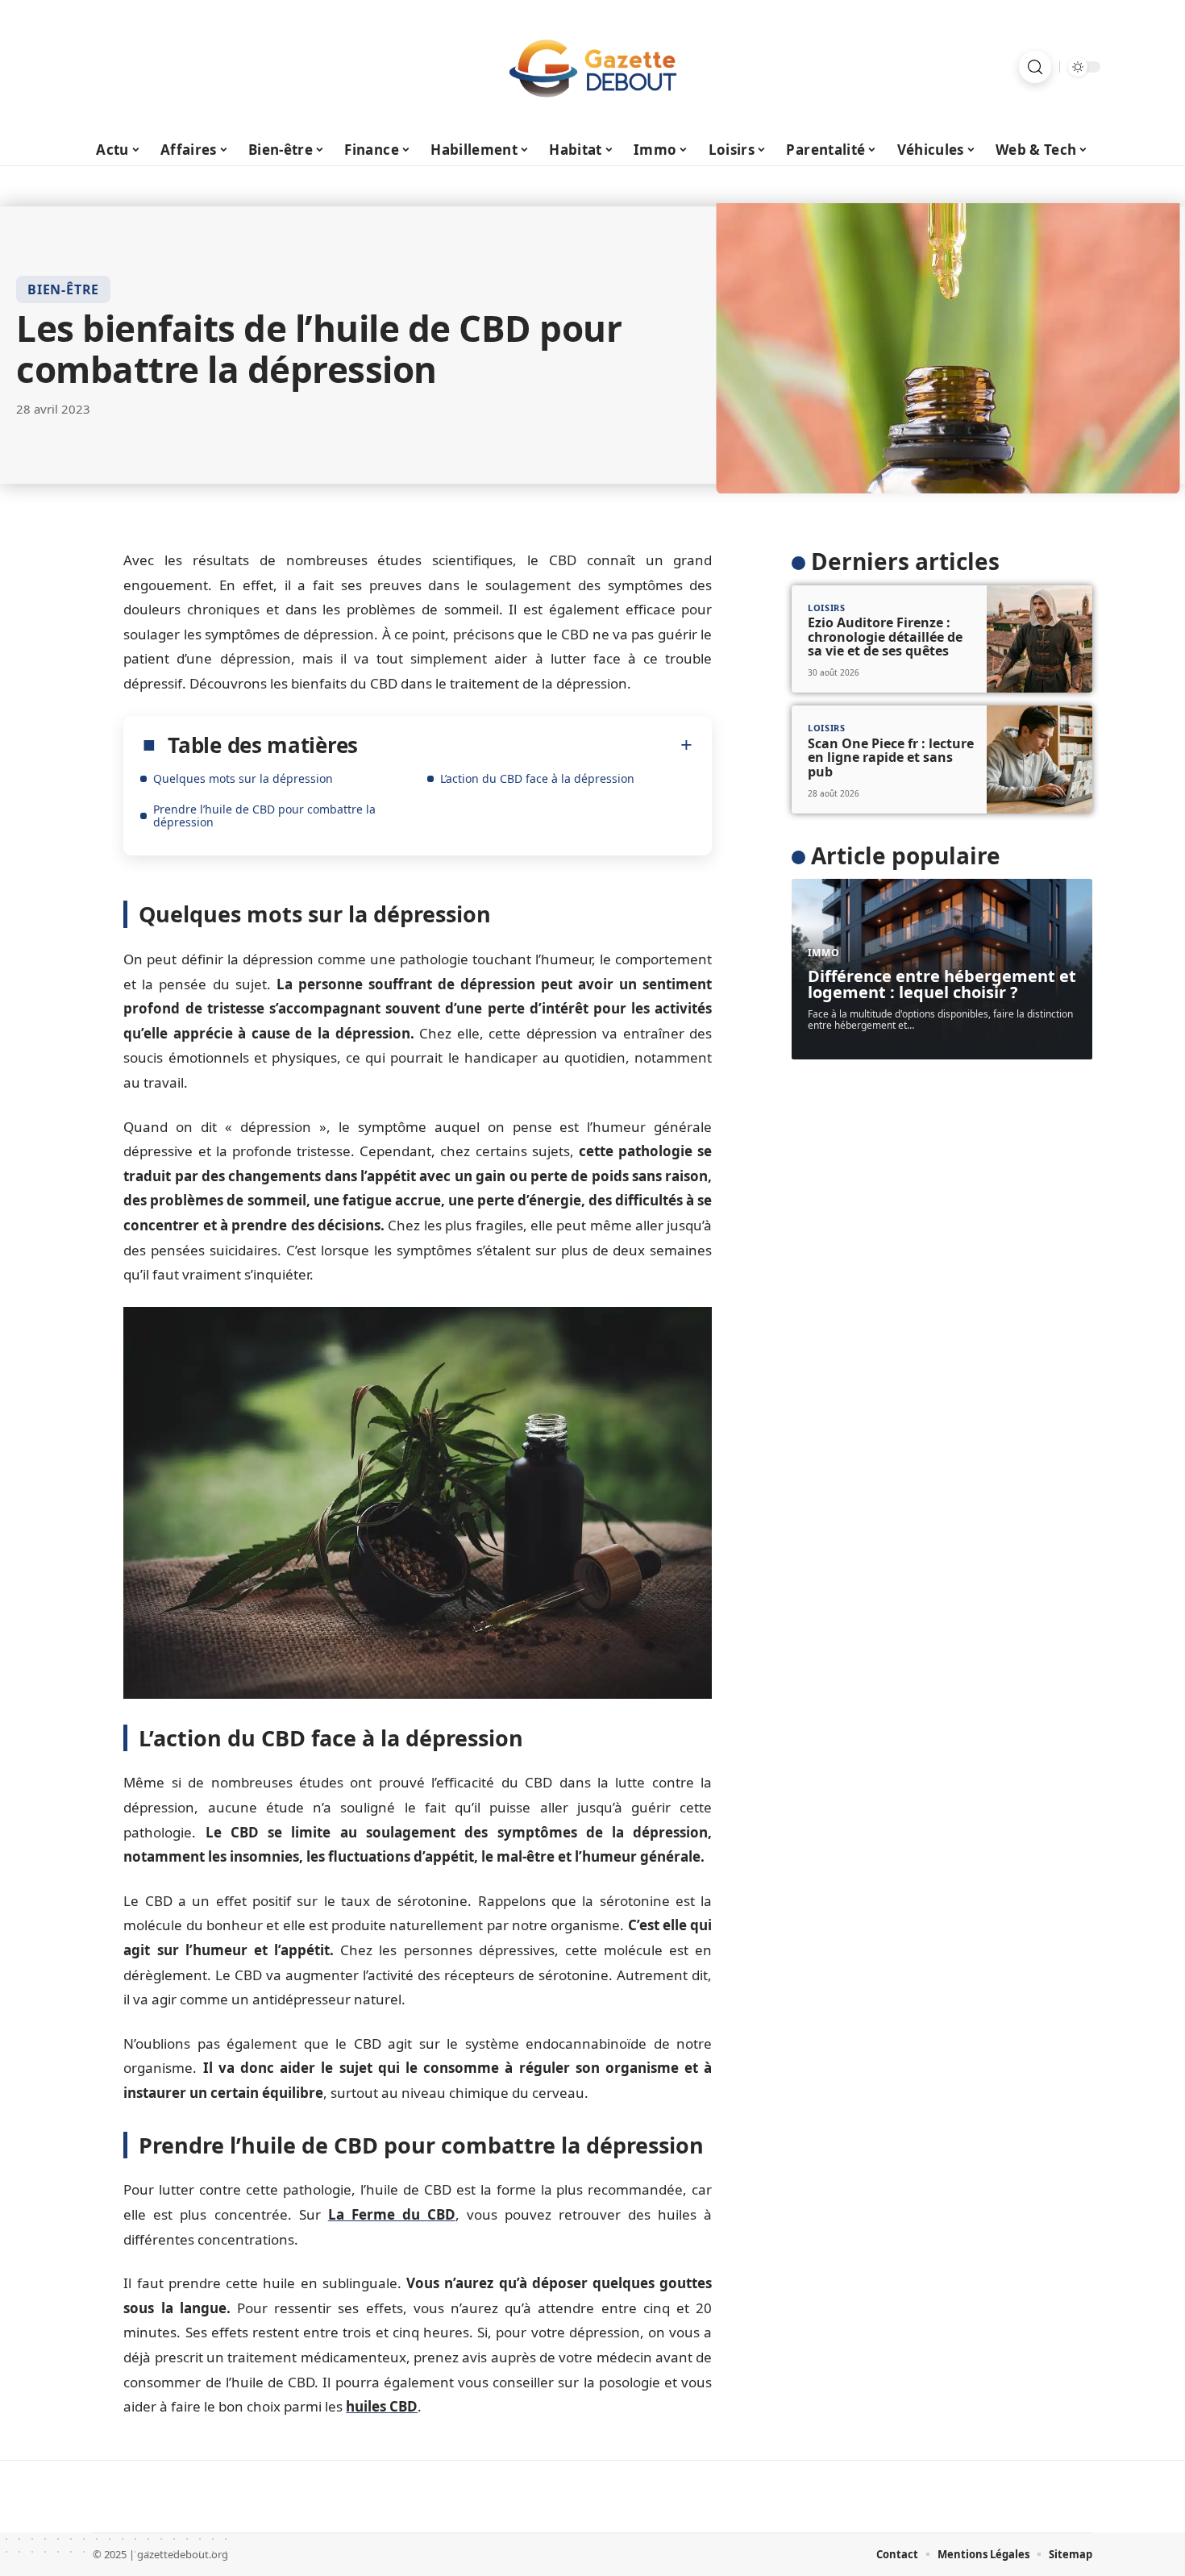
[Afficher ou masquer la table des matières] (525, 745)
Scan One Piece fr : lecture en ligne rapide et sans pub (891, 757)
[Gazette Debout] (592, 67)
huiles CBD (382, 2406)
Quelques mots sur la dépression (243, 778)
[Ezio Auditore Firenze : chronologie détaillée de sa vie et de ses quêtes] (1039, 639)
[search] (1035, 67)
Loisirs (827, 608)
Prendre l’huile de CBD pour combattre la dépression (264, 816)
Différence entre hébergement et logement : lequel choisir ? (942, 984)
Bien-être (63, 289)
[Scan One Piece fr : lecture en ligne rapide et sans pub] (1039, 759)
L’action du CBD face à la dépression (537, 778)
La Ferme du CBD (392, 2214)
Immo (824, 953)
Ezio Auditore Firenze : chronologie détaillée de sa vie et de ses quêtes (885, 637)
